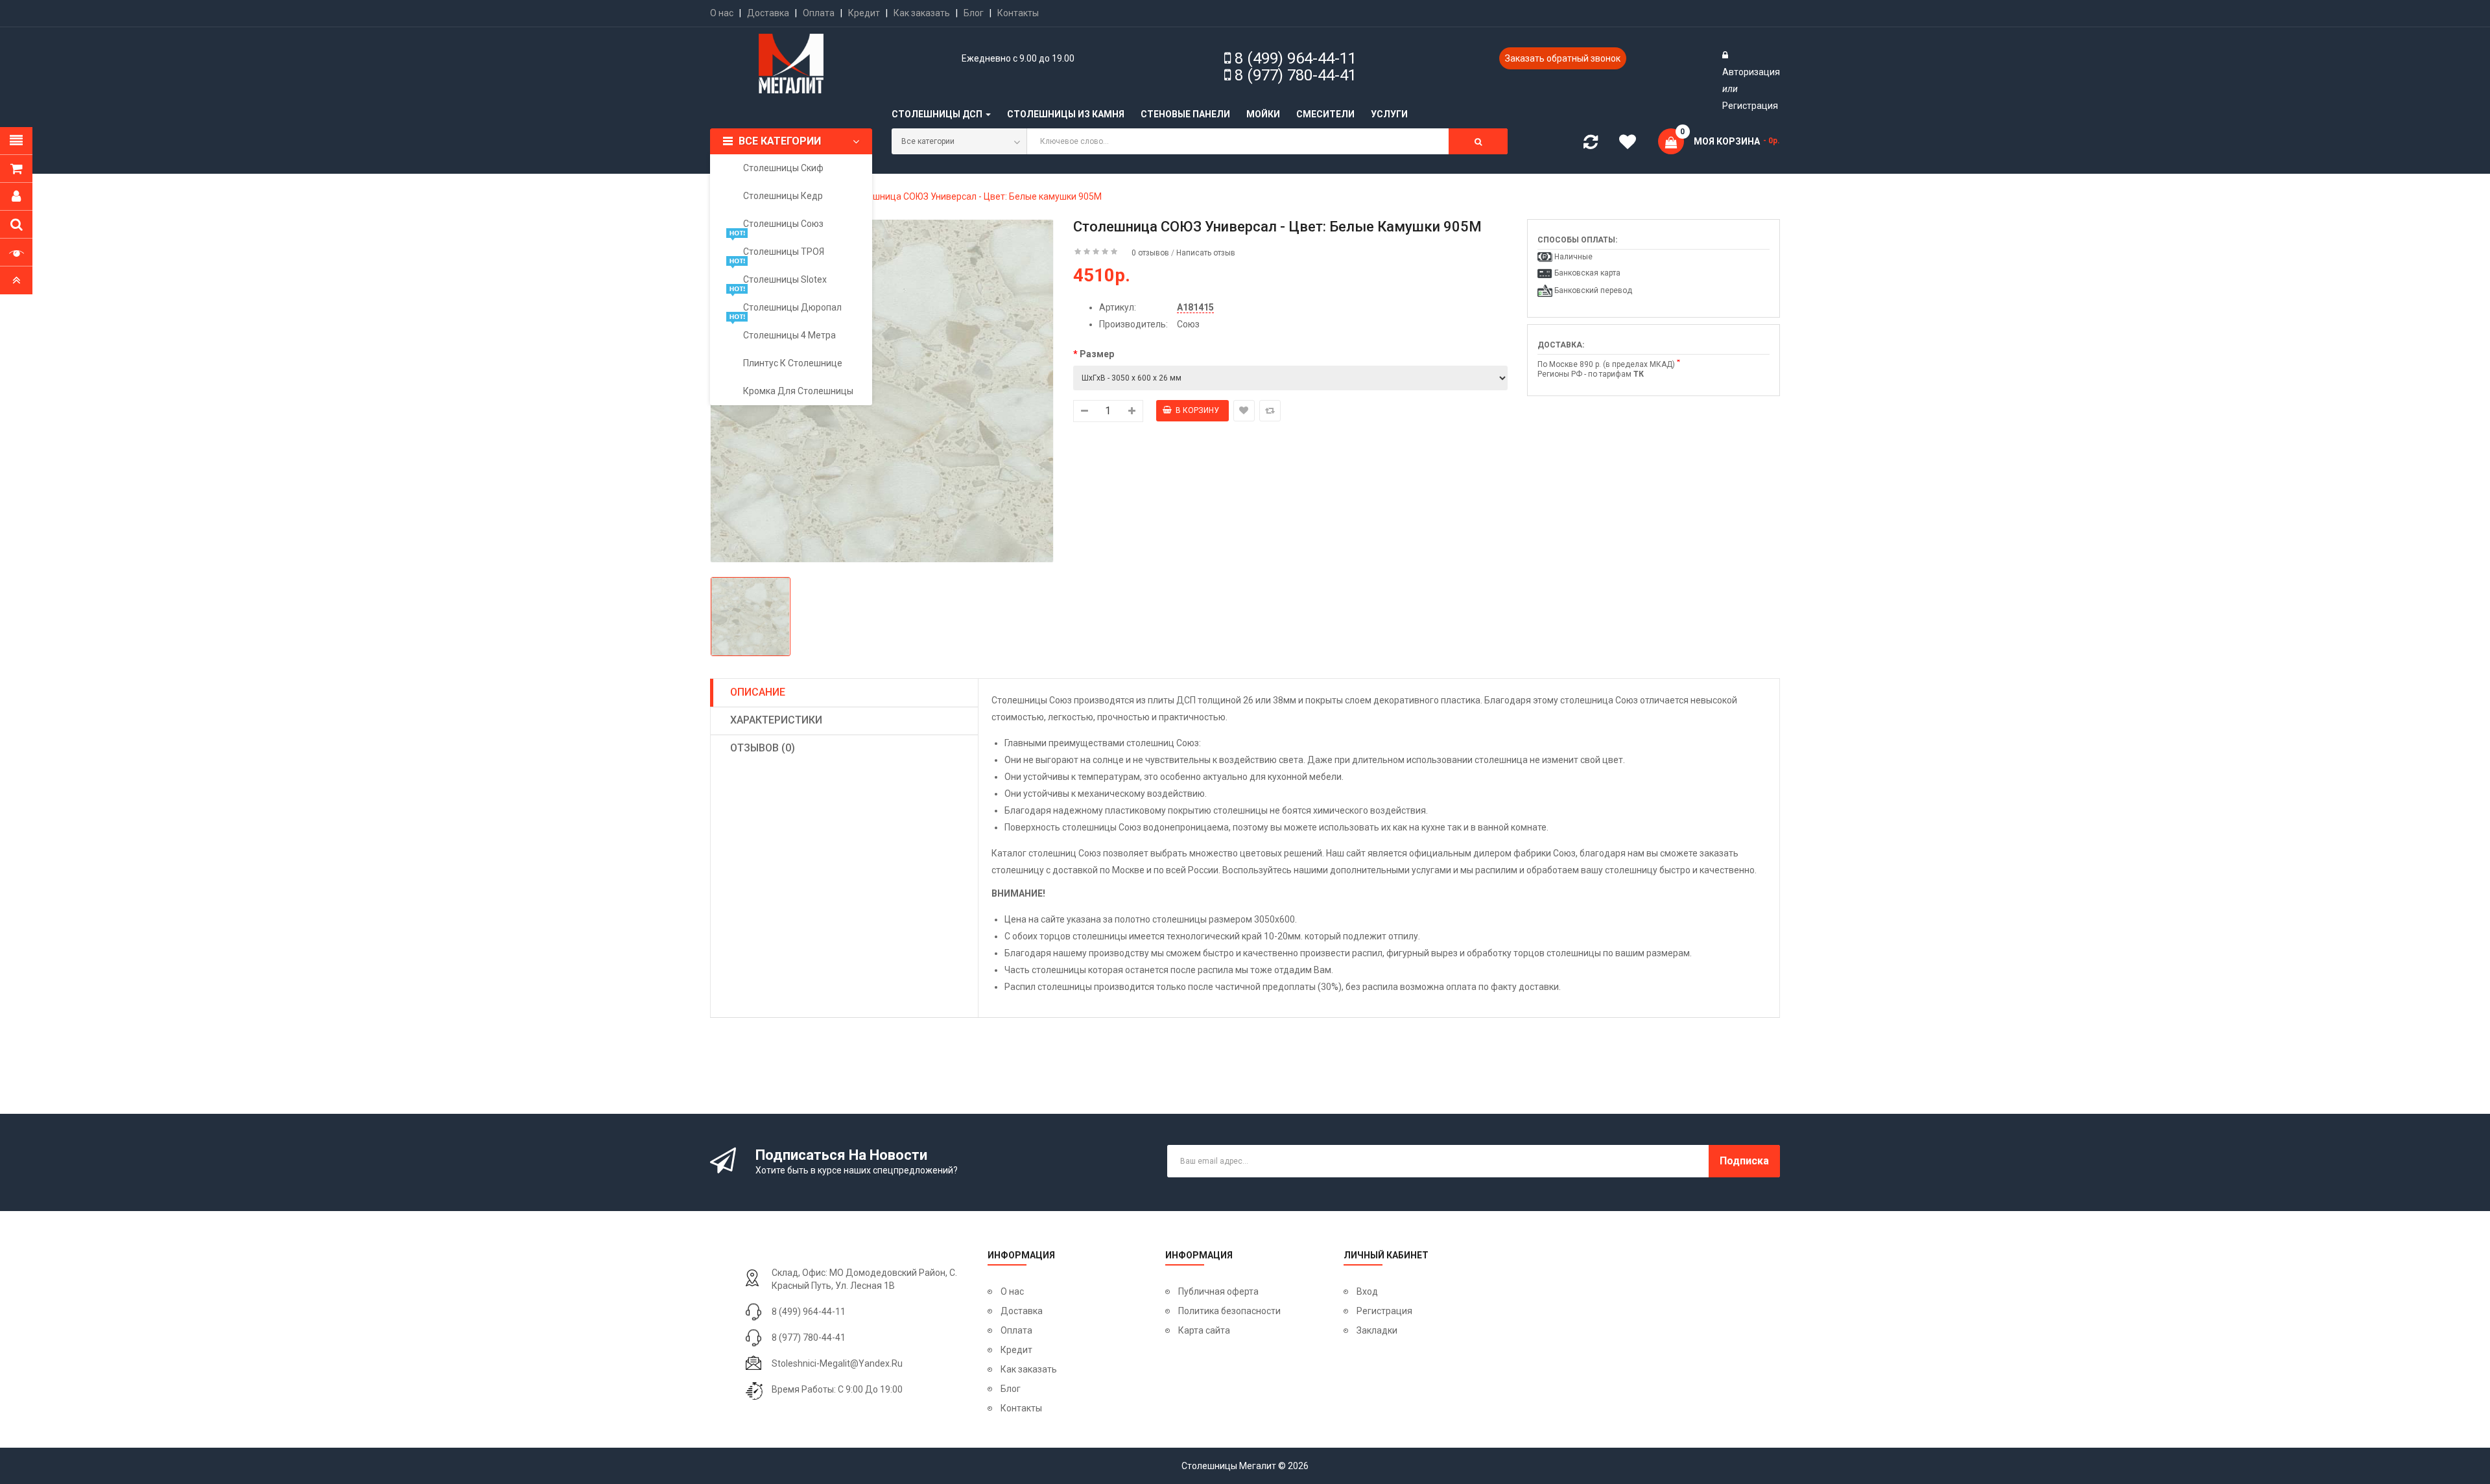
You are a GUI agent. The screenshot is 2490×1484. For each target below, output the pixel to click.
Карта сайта (1204, 1330)
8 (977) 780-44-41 (1296, 75)
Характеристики (776, 720)
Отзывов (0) (763, 748)
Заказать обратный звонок (1563, 58)
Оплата (819, 13)
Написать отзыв (1206, 253)
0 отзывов (1150, 253)
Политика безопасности (1229, 1311)
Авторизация (1751, 72)
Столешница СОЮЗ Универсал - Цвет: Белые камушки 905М (974, 196)
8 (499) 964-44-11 (1296, 58)
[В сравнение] (1270, 411)
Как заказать (922, 13)
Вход (1367, 1291)
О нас (722, 13)
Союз (1188, 324)
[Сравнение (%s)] (1591, 145)
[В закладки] (1244, 411)
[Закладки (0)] (1632, 144)
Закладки (1377, 1330)
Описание (758, 692)
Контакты (1018, 13)
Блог (974, 13)
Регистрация (1750, 106)
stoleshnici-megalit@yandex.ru (837, 1363)
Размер (1097, 354)
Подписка (1744, 1161)
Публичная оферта (1218, 1291)
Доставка (768, 13)
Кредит (864, 13)
